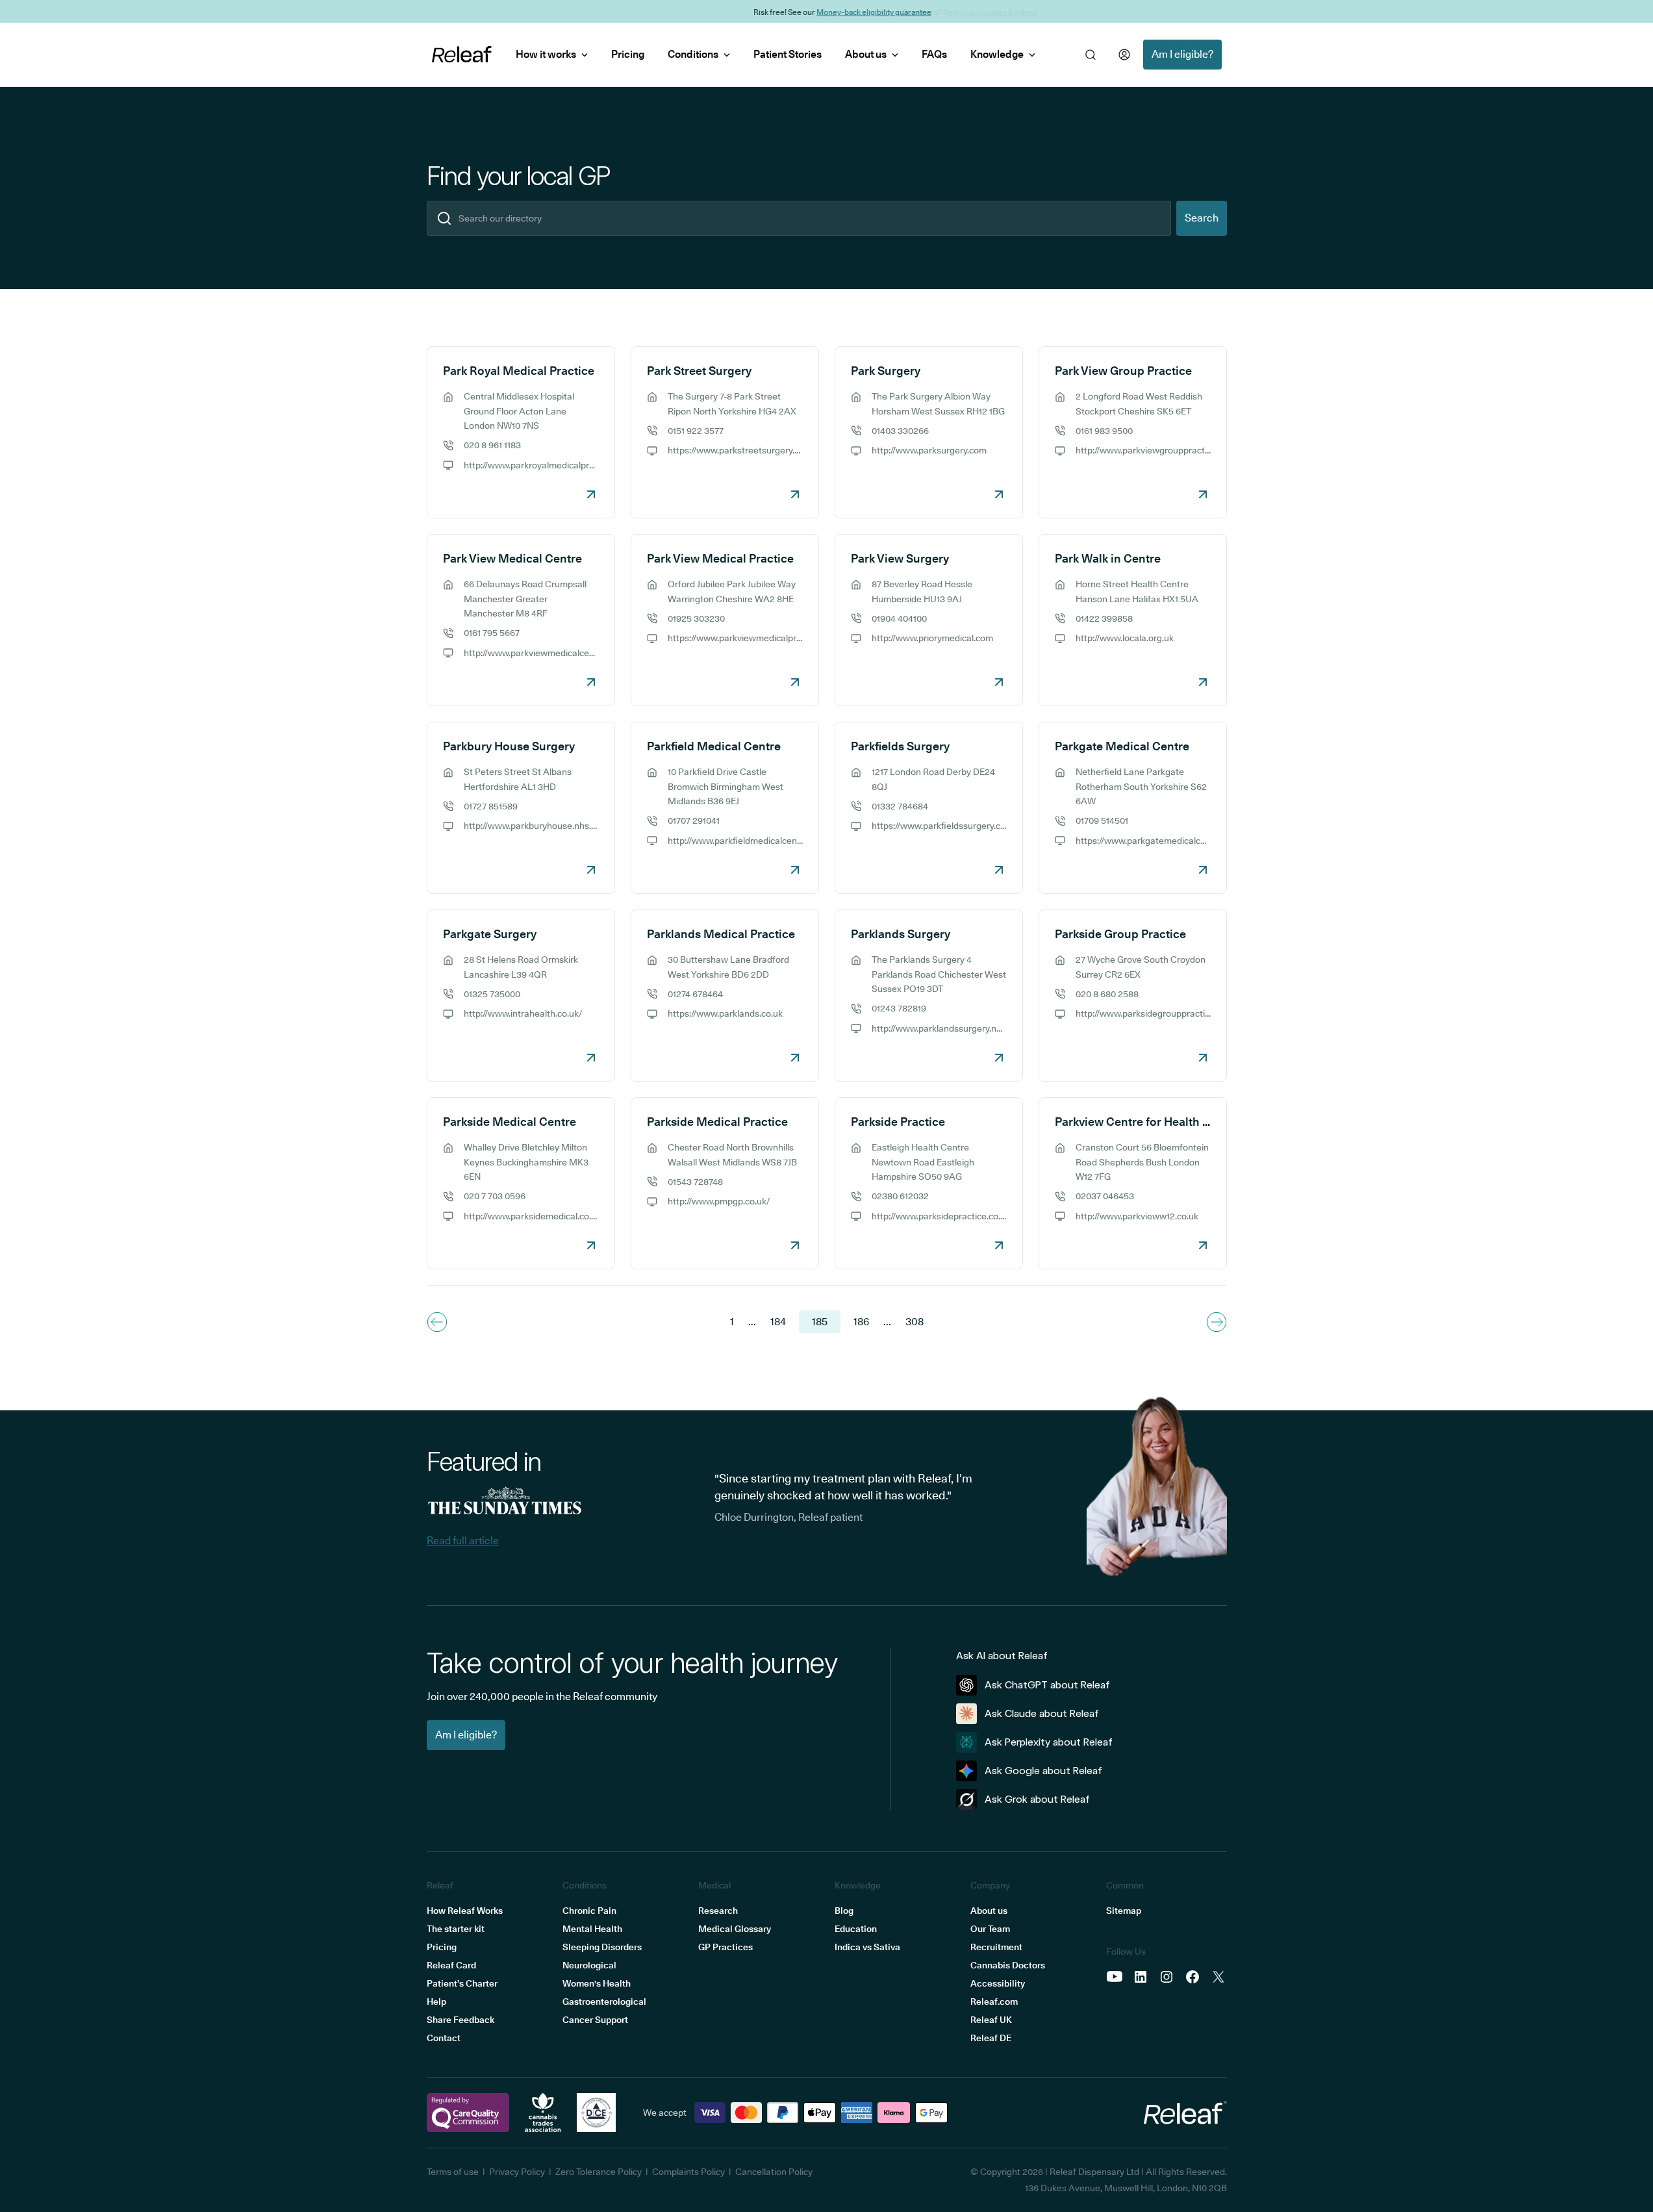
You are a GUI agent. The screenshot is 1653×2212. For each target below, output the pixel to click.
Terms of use (453, 2172)
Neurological (589, 1965)
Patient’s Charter (462, 1983)
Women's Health (597, 1983)
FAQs (934, 54)
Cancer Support (595, 2020)
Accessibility (998, 1983)
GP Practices (726, 1947)
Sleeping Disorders (602, 1947)
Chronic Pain (589, 1911)
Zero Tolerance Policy (599, 2172)
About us (866, 54)
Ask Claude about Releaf (1042, 1713)
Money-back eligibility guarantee (858, 11)
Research (718, 1911)
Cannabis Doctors (1008, 1965)
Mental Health (592, 1929)
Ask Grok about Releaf (1037, 1799)
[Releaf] (462, 55)
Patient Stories (788, 54)
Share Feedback (461, 2020)
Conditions (693, 54)
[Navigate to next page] (1217, 1322)
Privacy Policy (517, 2172)
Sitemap (1124, 1911)
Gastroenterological (604, 2002)
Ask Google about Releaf (1043, 1771)
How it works (546, 54)
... (752, 1322)
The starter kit (456, 1929)
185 (820, 1322)
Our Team (990, 1929)
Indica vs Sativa (867, 1947)
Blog (844, 1911)
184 (778, 1322)
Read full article (463, 1541)
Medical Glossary (735, 1929)
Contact (444, 2038)
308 (915, 1322)
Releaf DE (991, 2038)
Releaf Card (451, 1965)
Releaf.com (994, 2002)
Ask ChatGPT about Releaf (1047, 1685)
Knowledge (997, 54)
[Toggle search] (1091, 55)
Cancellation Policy (774, 2172)
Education (856, 1929)
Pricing (628, 54)
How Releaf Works (465, 1911)
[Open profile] (1124, 55)
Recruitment (996, 1947)
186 (861, 1322)
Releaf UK (991, 2020)
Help (436, 2002)
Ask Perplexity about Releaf (1049, 1742)
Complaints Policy (688, 2172)
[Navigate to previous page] (437, 1322)
